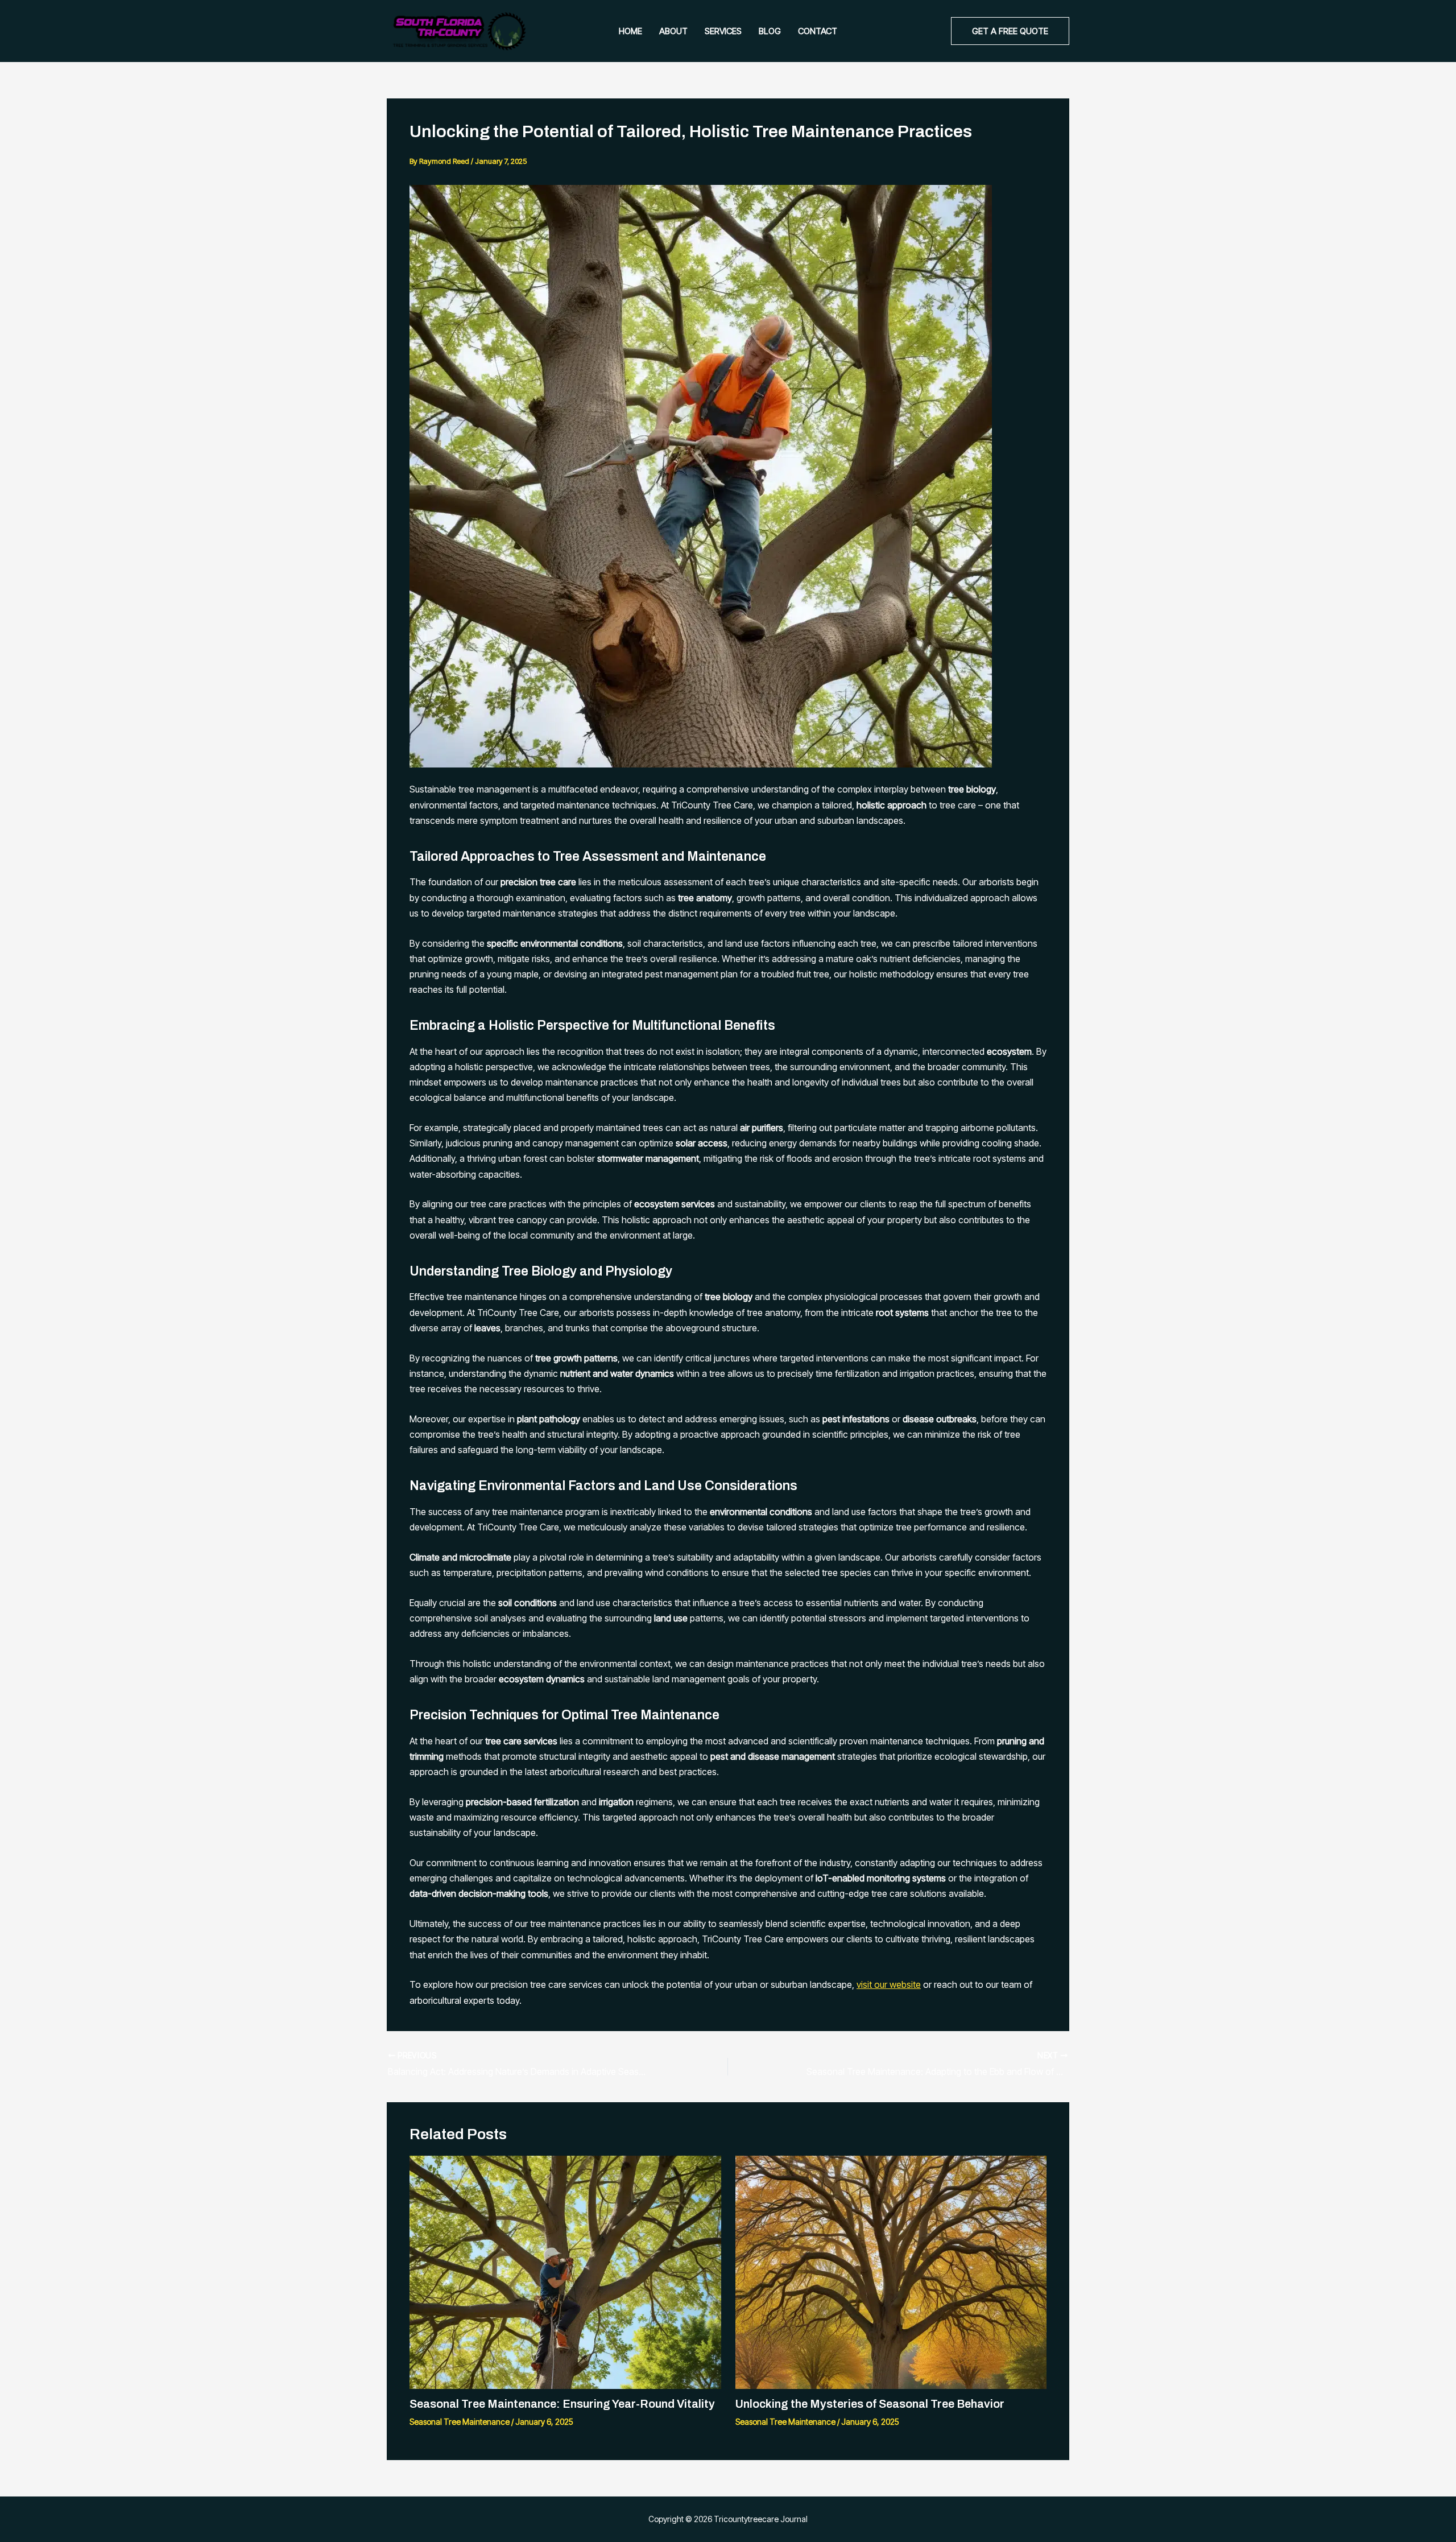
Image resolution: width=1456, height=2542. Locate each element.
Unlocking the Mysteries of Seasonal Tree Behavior (870, 2404)
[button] (1010, 31)
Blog (770, 31)
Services (723, 31)
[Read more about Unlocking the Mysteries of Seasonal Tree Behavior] (891, 2272)
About (673, 31)
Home (630, 31)
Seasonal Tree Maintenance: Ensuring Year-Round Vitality (562, 2404)
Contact (818, 31)
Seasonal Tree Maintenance (460, 2422)
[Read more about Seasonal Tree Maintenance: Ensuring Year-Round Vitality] (565, 2272)
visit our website (889, 1984)
